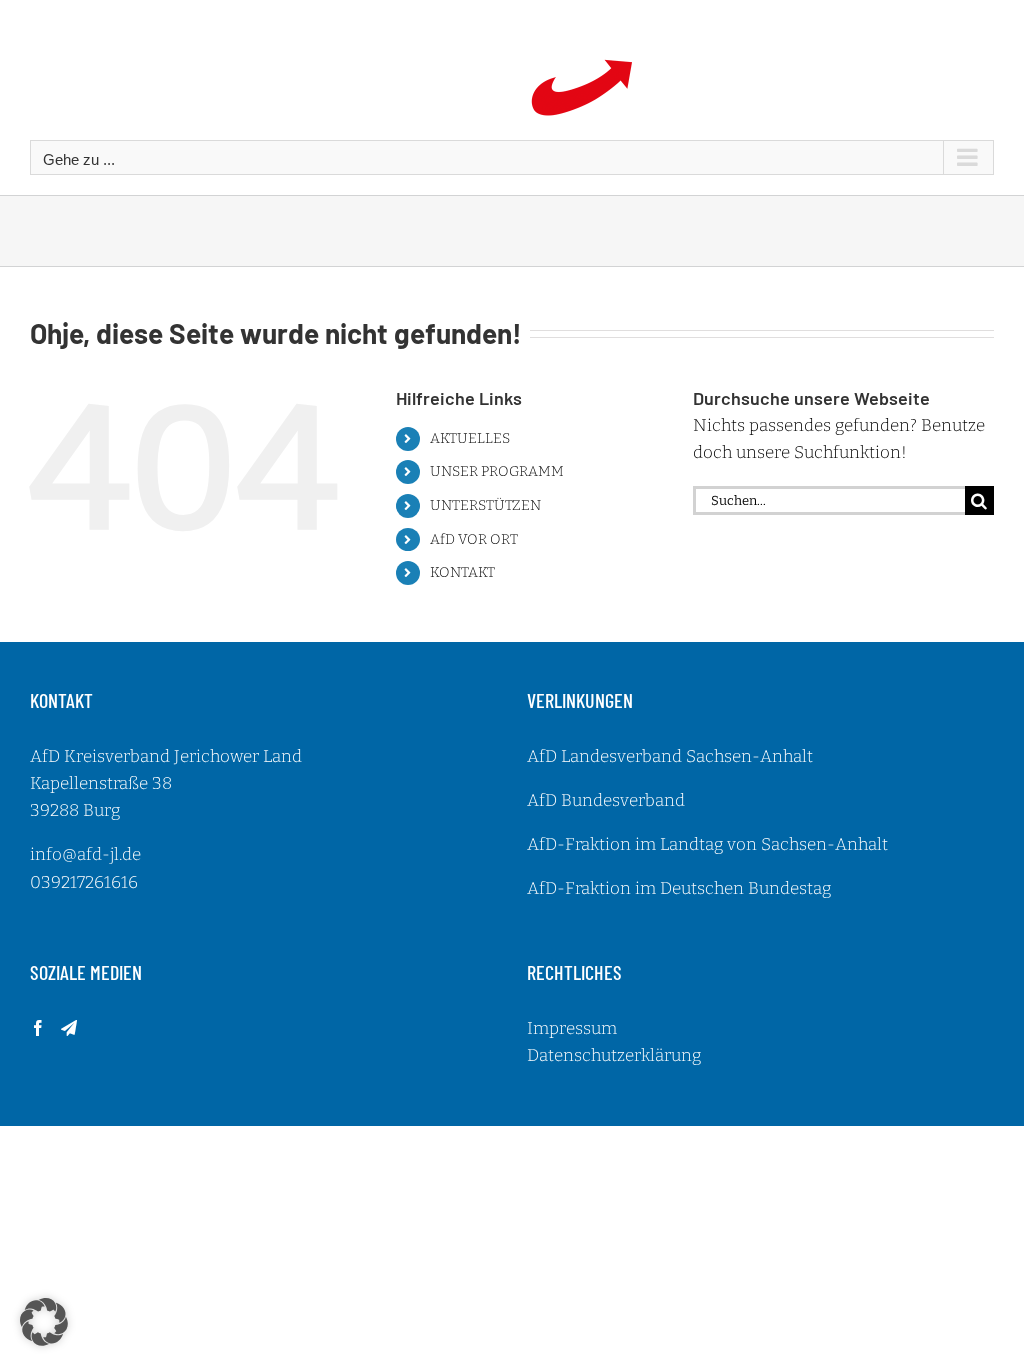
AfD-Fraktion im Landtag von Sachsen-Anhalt (707, 844)
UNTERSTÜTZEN (485, 505)
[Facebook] (38, 1028)
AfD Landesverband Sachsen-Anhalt (670, 756)
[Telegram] (69, 1028)
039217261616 (84, 882)
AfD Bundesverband (606, 800)
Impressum (572, 1028)
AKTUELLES (470, 438)
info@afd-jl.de (85, 854)
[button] (44, 1322)
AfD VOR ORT (474, 539)
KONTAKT (462, 572)
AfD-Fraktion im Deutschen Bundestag (679, 888)
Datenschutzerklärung (614, 1055)
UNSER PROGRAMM (497, 471)
